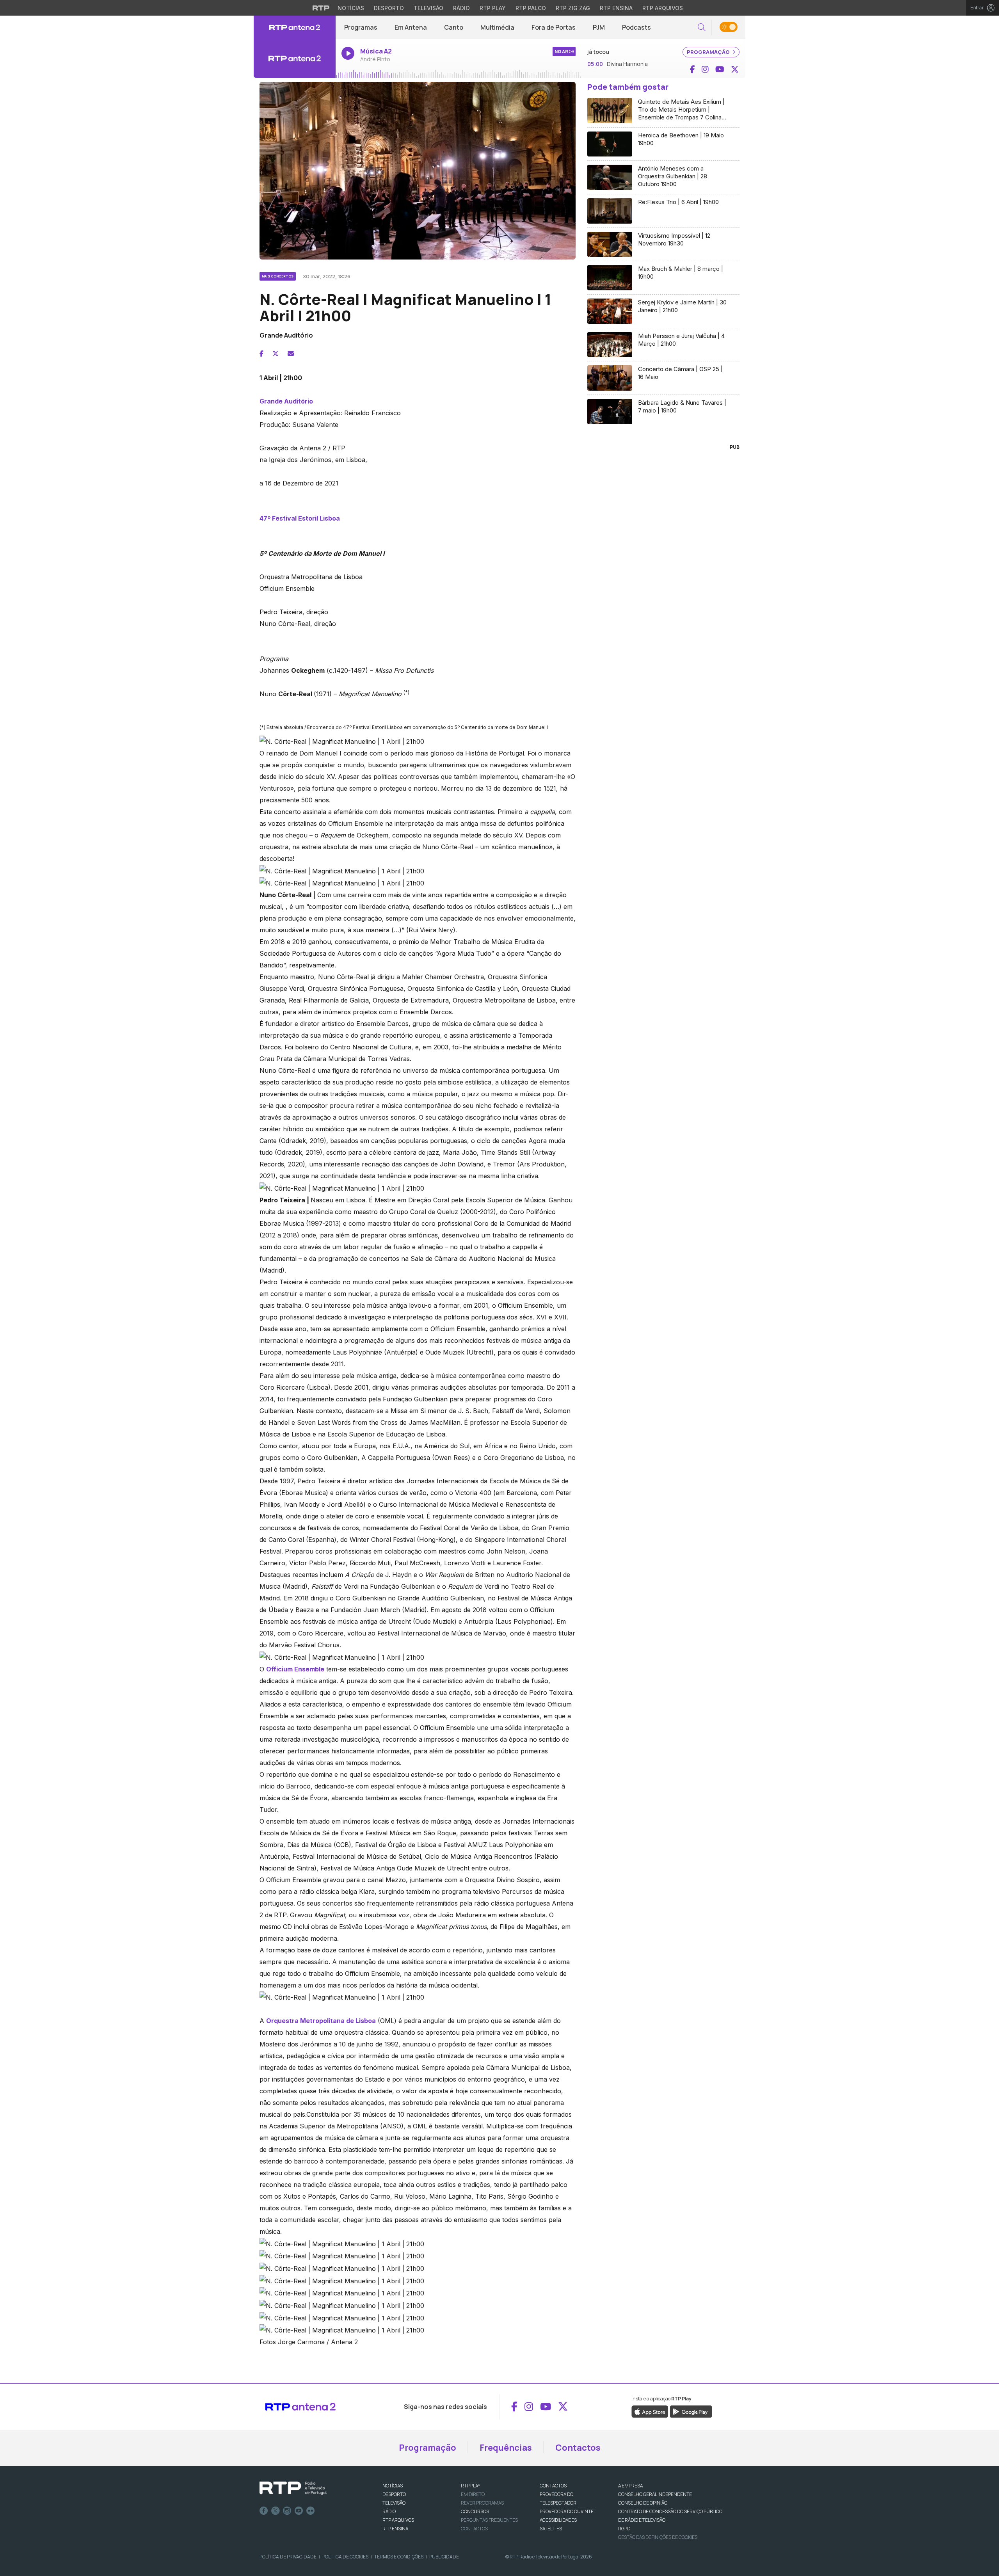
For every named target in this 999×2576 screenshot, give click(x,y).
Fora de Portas (554, 27)
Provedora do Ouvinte (567, 2511)
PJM (599, 27)
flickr (311, 2511)
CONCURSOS (475, 2511)
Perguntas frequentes (489, 2520)
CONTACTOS (553, 2486)
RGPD (624, 2529)
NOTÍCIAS (393, 2486)
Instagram (287, 2511)
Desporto (389, 8)
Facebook (264, 2511)
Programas (361, 27)
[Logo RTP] (293, 2488)
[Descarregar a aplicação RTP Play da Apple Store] (650, 2411)
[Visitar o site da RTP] (321, 8)
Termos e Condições (399, 2557)
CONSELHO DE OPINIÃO (643, 2503)
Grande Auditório (286, 401)
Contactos (578, 2448)
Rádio (461, 8)
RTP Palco (531, 8)
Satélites (551, 2529)
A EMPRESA (630, 2486)
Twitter (276, 2511)
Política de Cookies (345, 2557)
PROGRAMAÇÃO (709, 52)
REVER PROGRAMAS (482, 2503)
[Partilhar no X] (276, 354)
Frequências (506, 2448)
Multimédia (497, 27)
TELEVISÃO (394, 2503)
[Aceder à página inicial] (295, 27)
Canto (454, 27)
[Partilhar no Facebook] (261, 354)
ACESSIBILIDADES (558, 2520)
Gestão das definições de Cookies (658, 2537)
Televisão (428, 8)
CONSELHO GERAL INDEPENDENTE (655, 2494)
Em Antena (411, 27)
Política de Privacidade (288, 2557)
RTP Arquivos (663, 8)
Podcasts (636, 27)
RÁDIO (389, 2511)
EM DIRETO (473, 2494)
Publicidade (444, 2557)
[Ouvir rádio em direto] (295, 59)
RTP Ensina (616, 8)
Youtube (299, 2511)
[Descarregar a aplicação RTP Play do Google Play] (691, 2411)
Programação (428, 2448)
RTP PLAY (471, 2486)
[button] (702, 28)
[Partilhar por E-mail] (291, 354)
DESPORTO (394, 2494)
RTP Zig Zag (573, 8)
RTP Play (493, 8)
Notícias (351, 8)
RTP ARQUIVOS (398, 2520)
